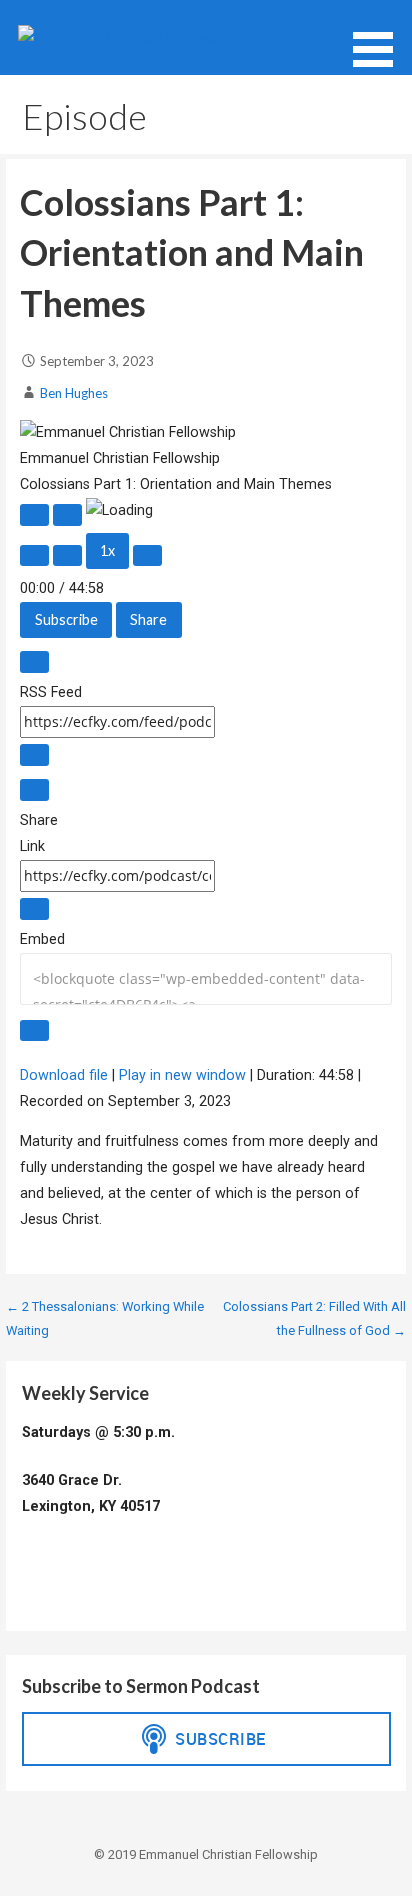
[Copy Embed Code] (34, 1031)
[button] (380, 37)
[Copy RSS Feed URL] (34, 755)
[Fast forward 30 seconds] (147, 556)
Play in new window (182, 1075)
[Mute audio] (34, 556)
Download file (64, 1075)
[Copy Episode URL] (34, 909)
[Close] (34, 662)
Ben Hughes (74, 393)
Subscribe (66, 619)
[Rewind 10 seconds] (67, 556)
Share (148, 619)
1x (107, 550)
